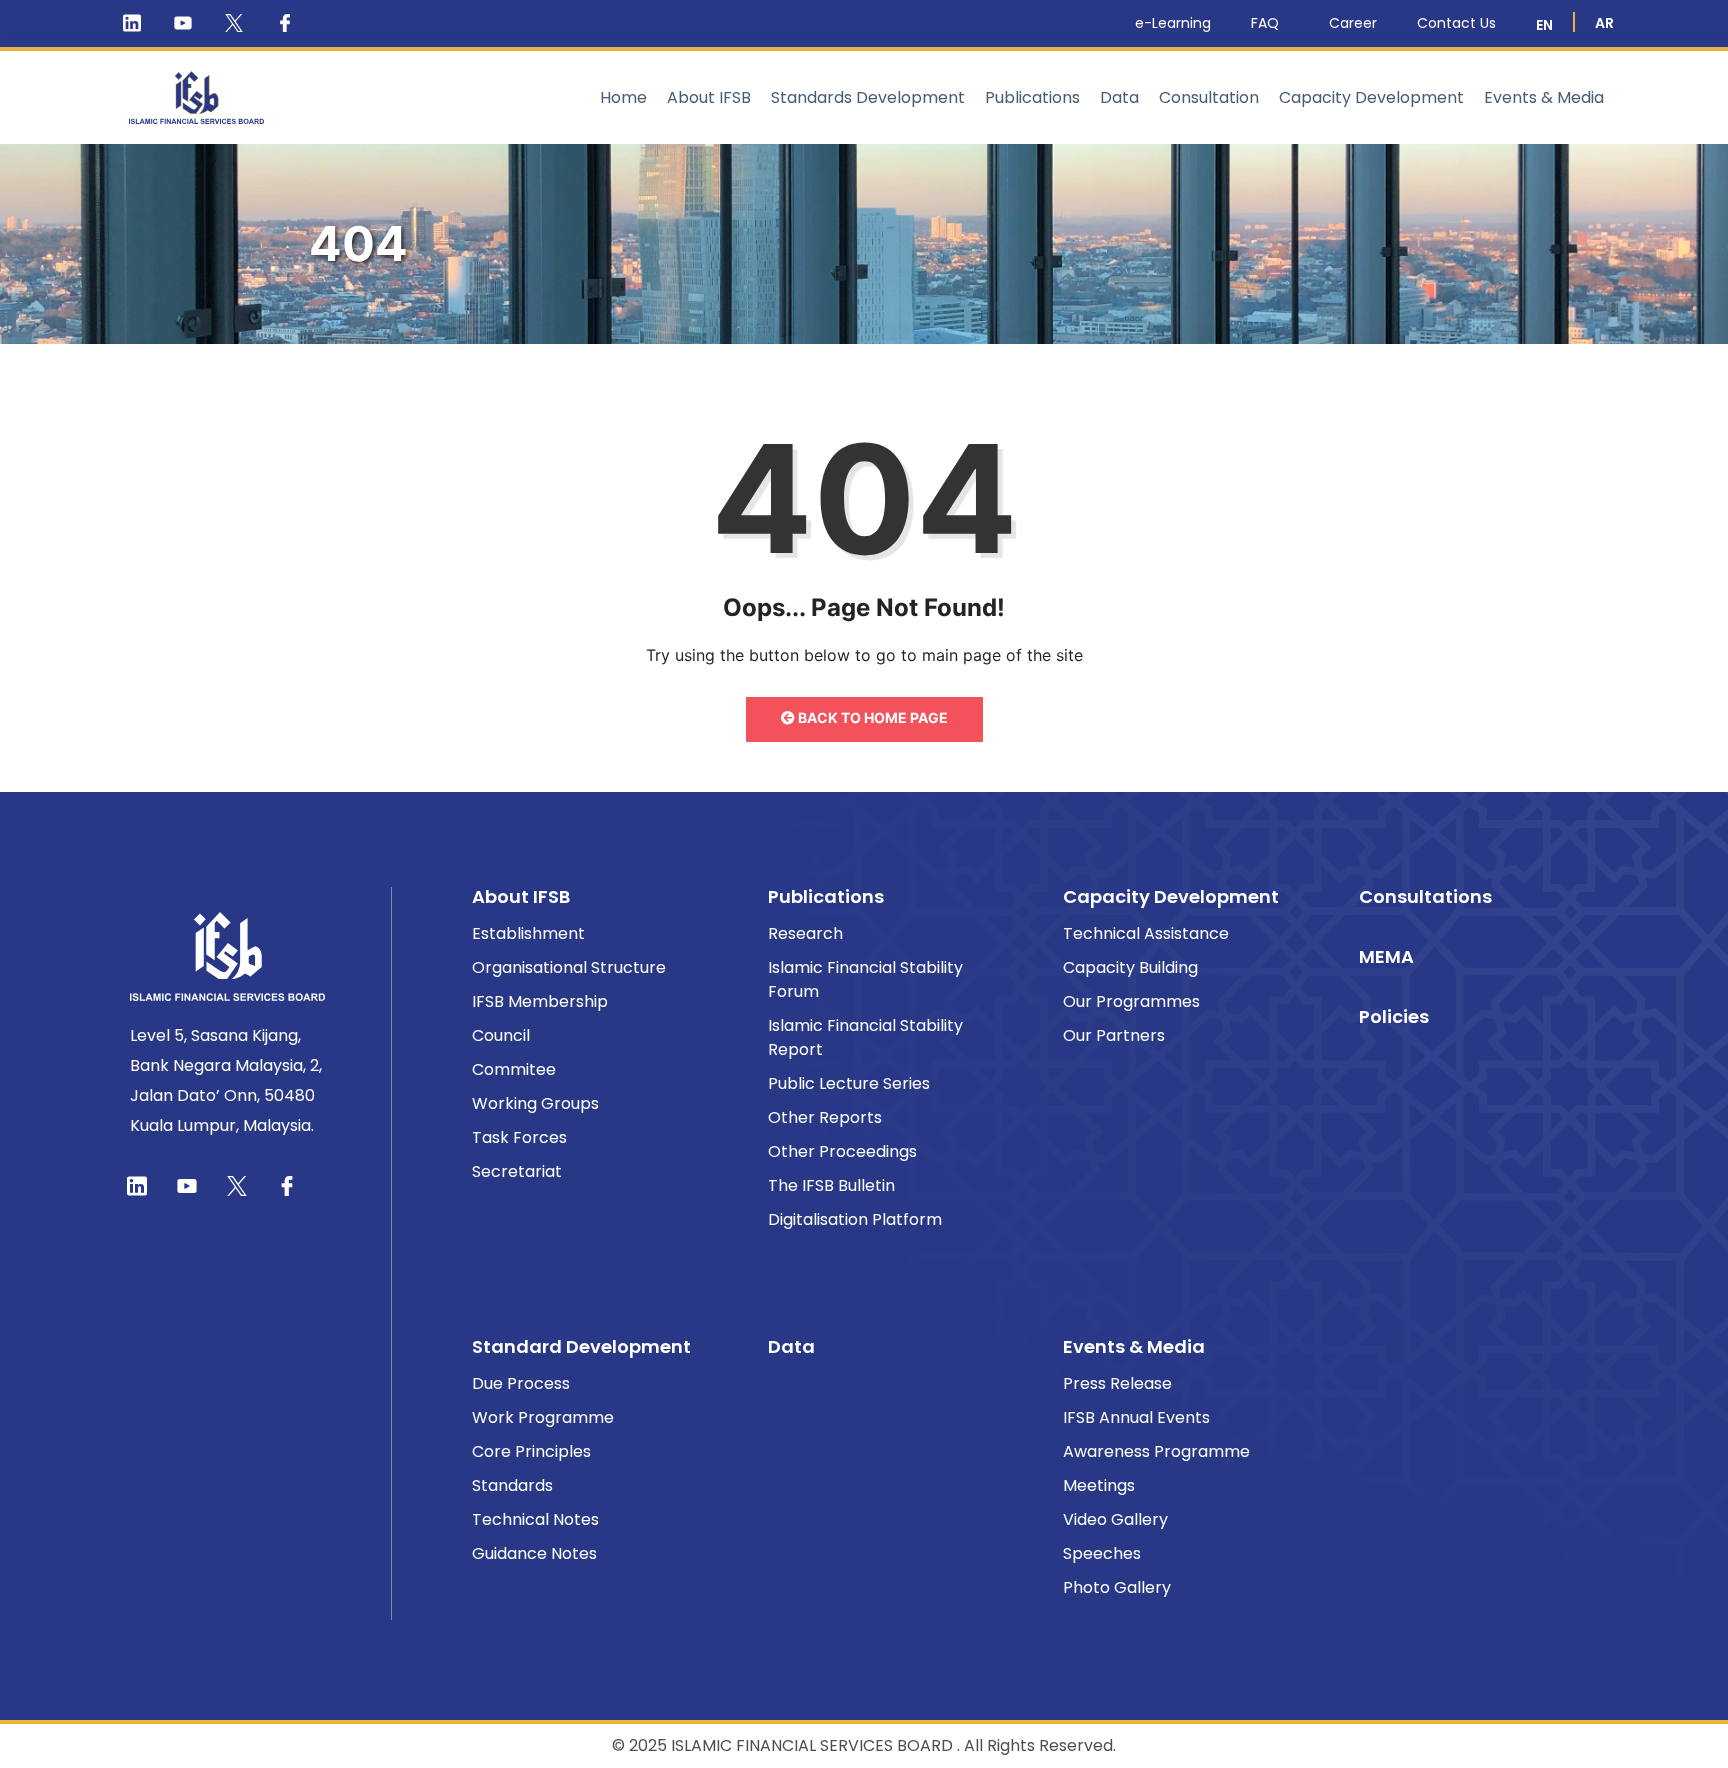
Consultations (1425, 896)
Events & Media (1544, 97)
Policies (1394, 1016)
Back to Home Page (871, 717)
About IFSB (709, 97)
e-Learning (1173, 23)
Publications (1032, 97)
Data (1119, 97)
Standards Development (868, 97)
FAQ (1265, 23)
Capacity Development (1371, 97)
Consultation (1209, 97)
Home (623, 97)
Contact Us (1456, 23)
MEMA (1386, 956)
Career (1353, 23)
